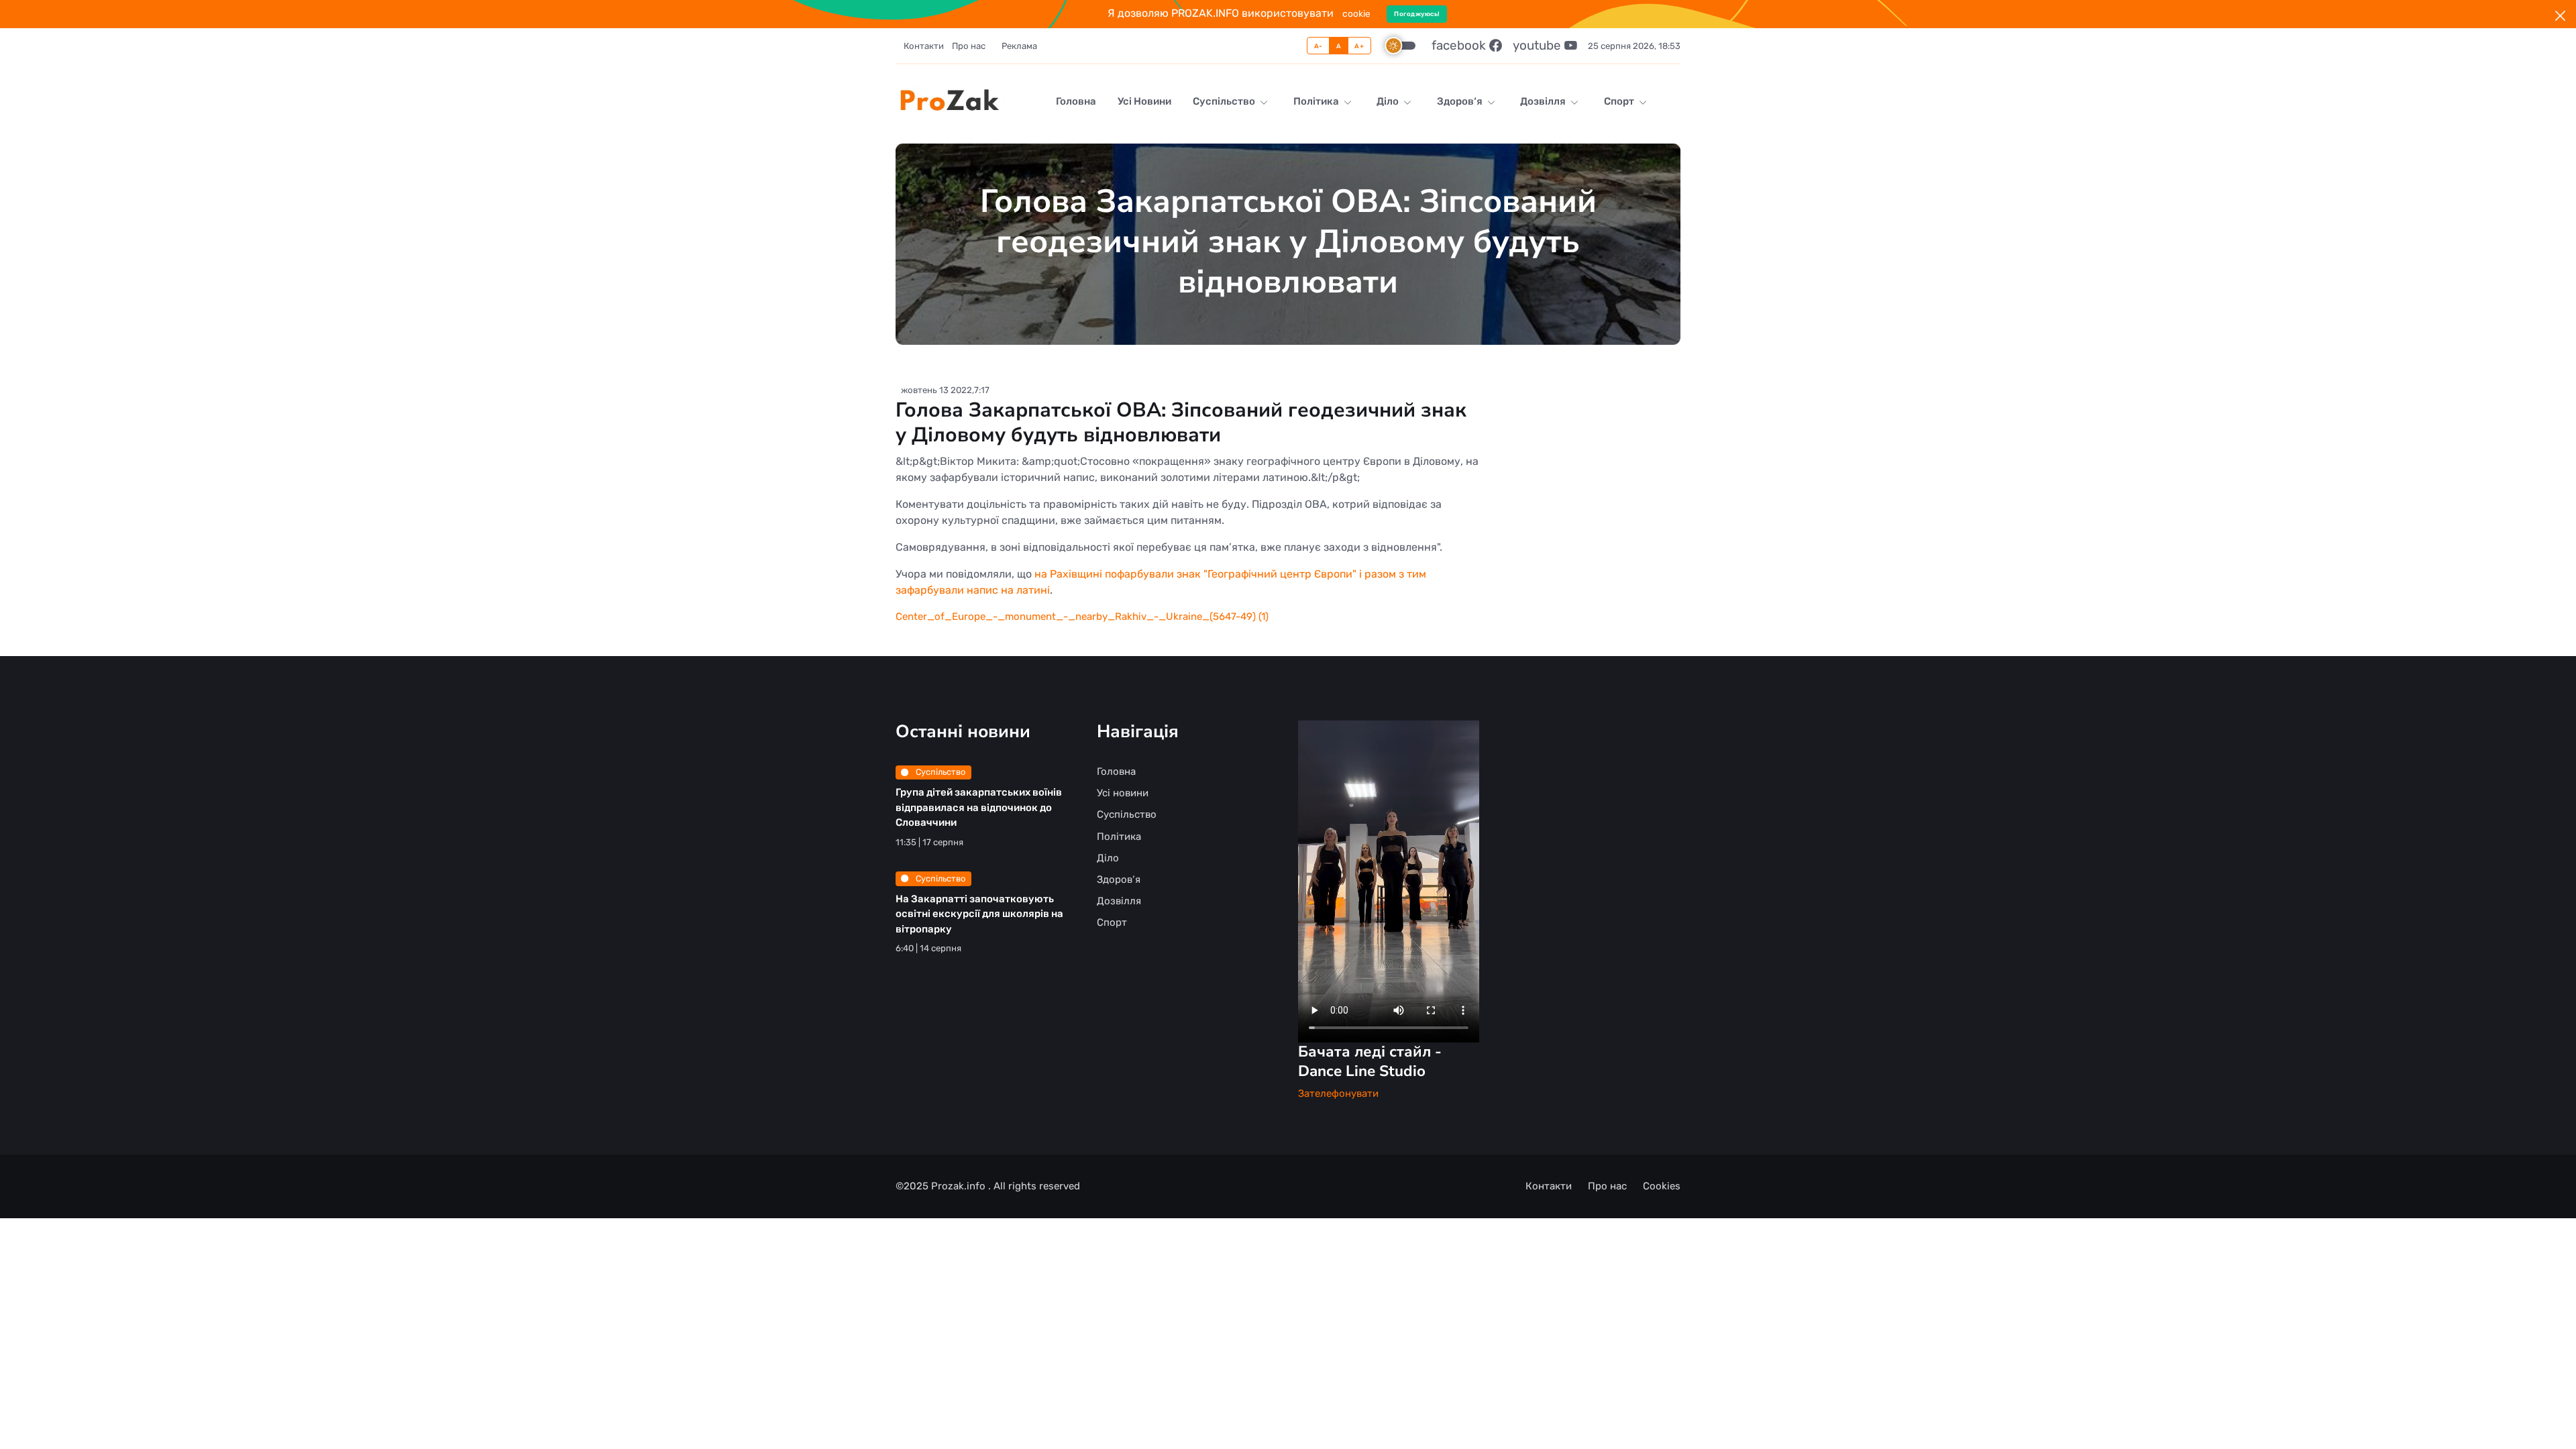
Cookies (1662, 1186)
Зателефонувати (1338, 1093)
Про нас (969, 46)
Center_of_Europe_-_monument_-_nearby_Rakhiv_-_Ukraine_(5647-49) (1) (1082, 616)
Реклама (1019, 46)
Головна (1076, 101)
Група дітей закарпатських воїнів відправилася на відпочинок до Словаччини (979, 807)
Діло (1389, 101)
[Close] (2560, 16)
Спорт (1620, 101)
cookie (1356, 13)
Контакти (924, 46)
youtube (1539, 45)
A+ (1359, 46)
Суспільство (1225, 101)
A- (1319, 46)
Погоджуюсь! (1417, 14)
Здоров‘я (1461, 101)
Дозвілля (1544, 101)
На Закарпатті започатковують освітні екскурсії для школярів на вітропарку (979, 914)
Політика (1317, 101)
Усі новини (1144, 101)
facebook (1460, 45)
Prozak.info (960, 1186)
